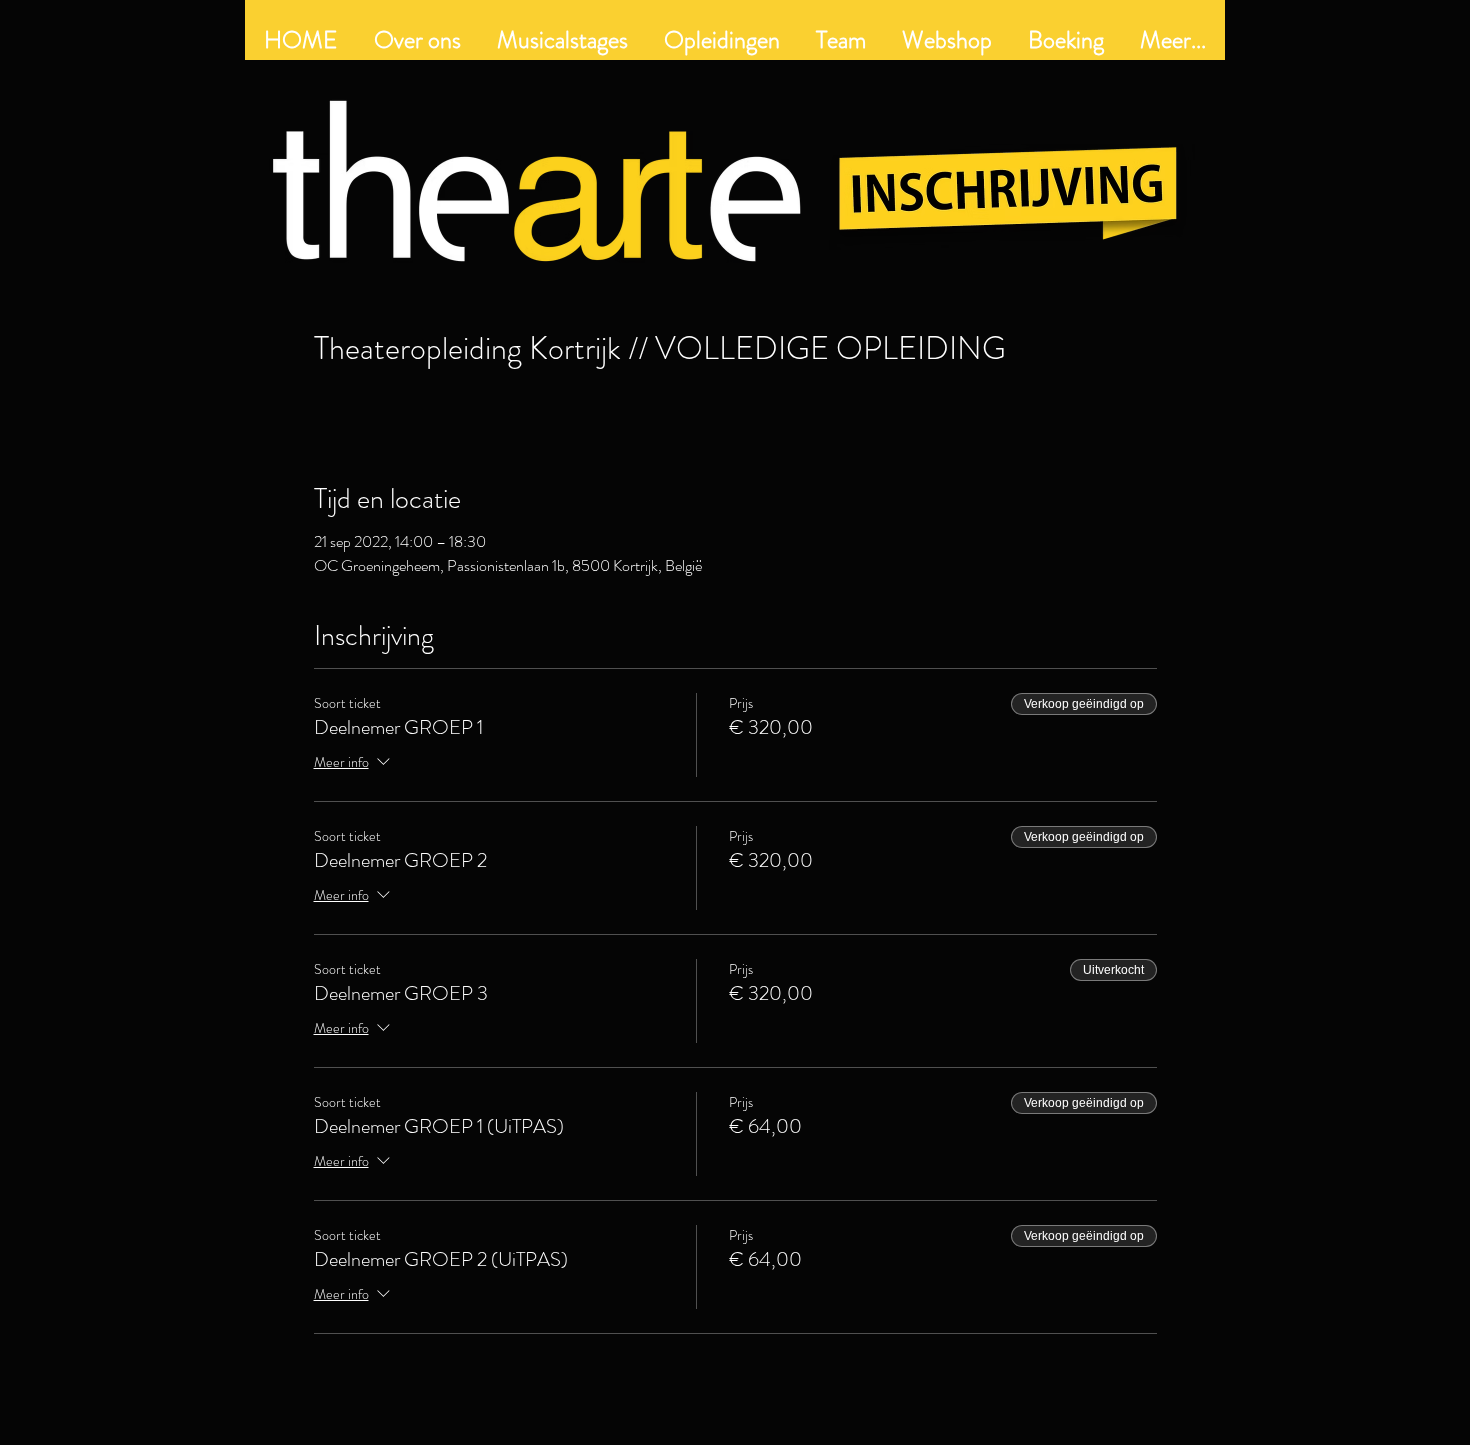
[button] (722, 40)
